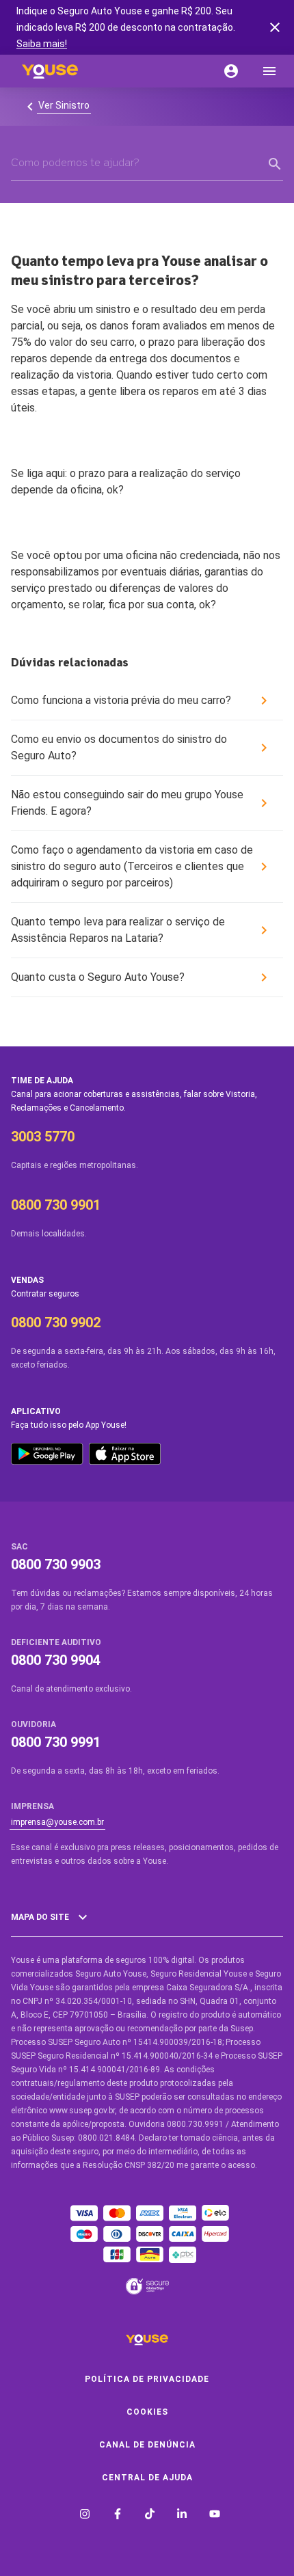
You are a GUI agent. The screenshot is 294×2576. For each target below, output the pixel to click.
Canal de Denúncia (147, 2445)
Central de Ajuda (147, 2478)
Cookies (147, 2412)
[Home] (50, 71)
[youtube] (215, 2516)
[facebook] (118, 2516)
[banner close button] (275, 27)
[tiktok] (150, 2516)
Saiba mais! (42, 44)
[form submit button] (275, 164)
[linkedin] (182, 2516)
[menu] (269, 71)
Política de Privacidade (147, 2379)
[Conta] (231, 71)
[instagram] (85, 2516)
